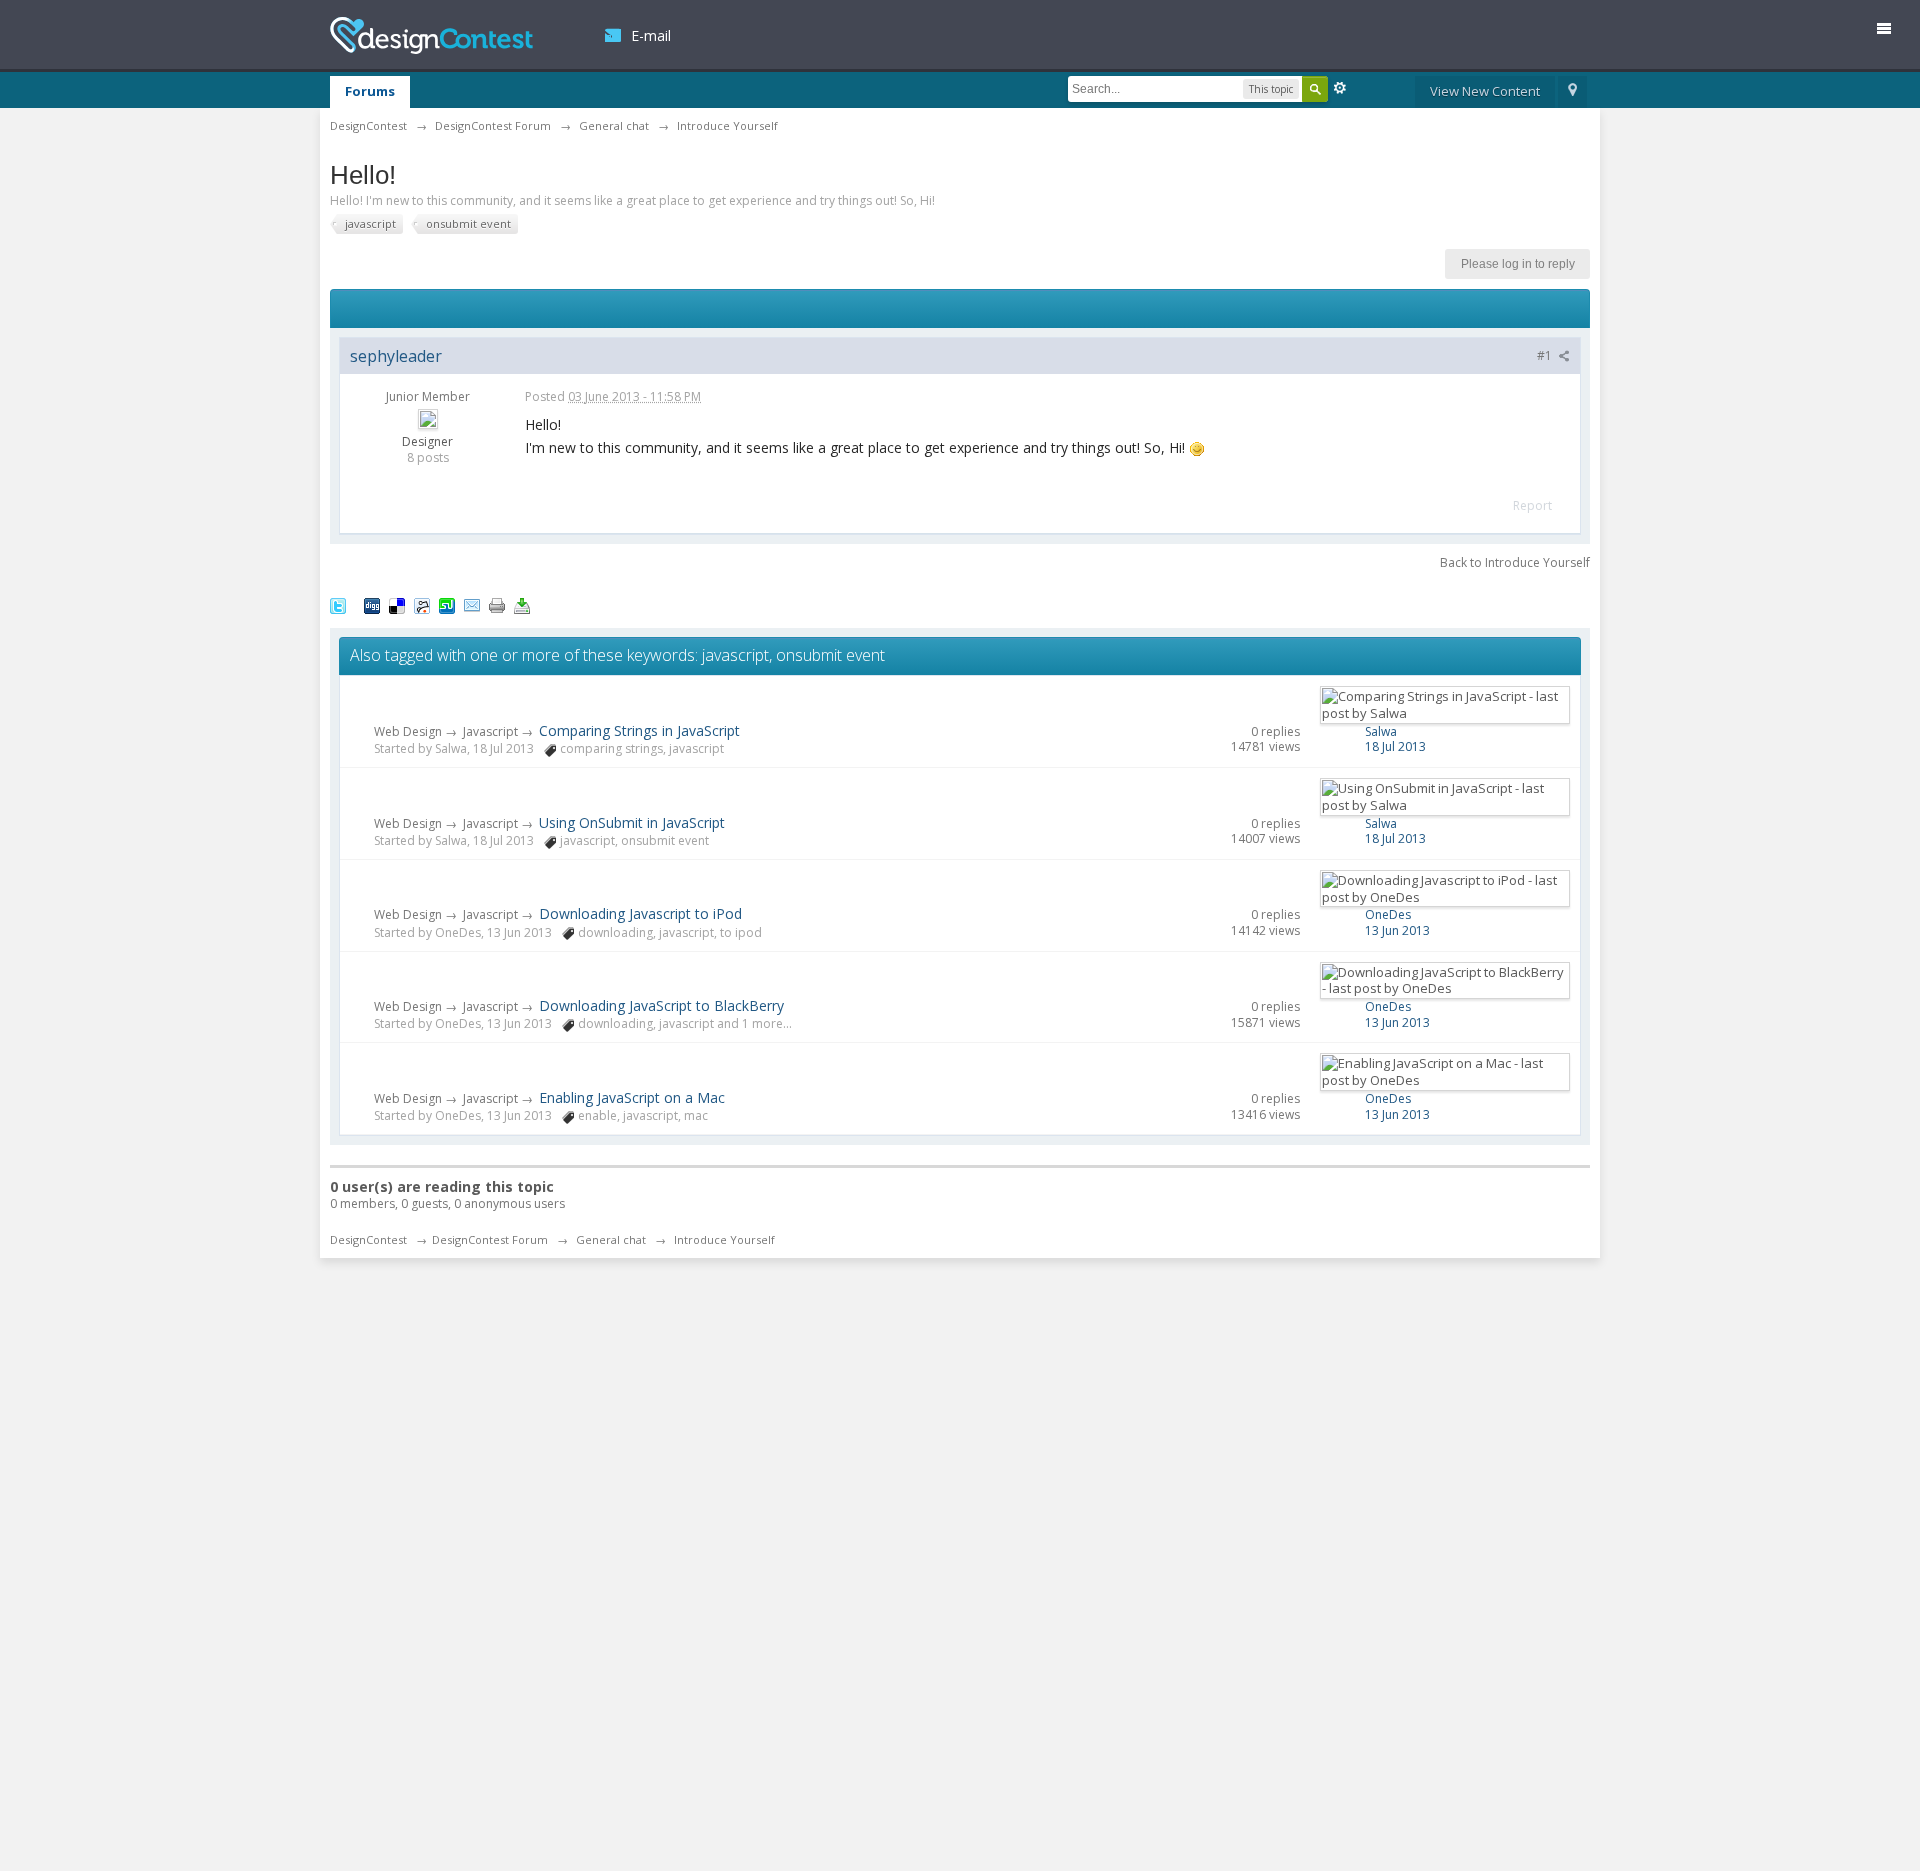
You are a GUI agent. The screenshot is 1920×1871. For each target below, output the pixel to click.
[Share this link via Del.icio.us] (397, 604)
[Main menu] (1892, 32)
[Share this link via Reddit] (422, 604)
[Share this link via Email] (472, 604)
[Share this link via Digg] (372, 604)
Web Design (408, 731)
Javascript (490, 731)
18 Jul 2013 (1395, 746)
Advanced (1340, 88)
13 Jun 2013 (1397, 930)
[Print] (497, 604)
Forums (370, 91)
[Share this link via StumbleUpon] (447, 604)
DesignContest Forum (490, 1239)
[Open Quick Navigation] (1572, 92)
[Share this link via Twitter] (338, 604)
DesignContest (431, 35)
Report (1532, 505)
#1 (1546, 355)
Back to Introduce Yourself (1515, 562)
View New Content (1485, 91)
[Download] (522, 604)
